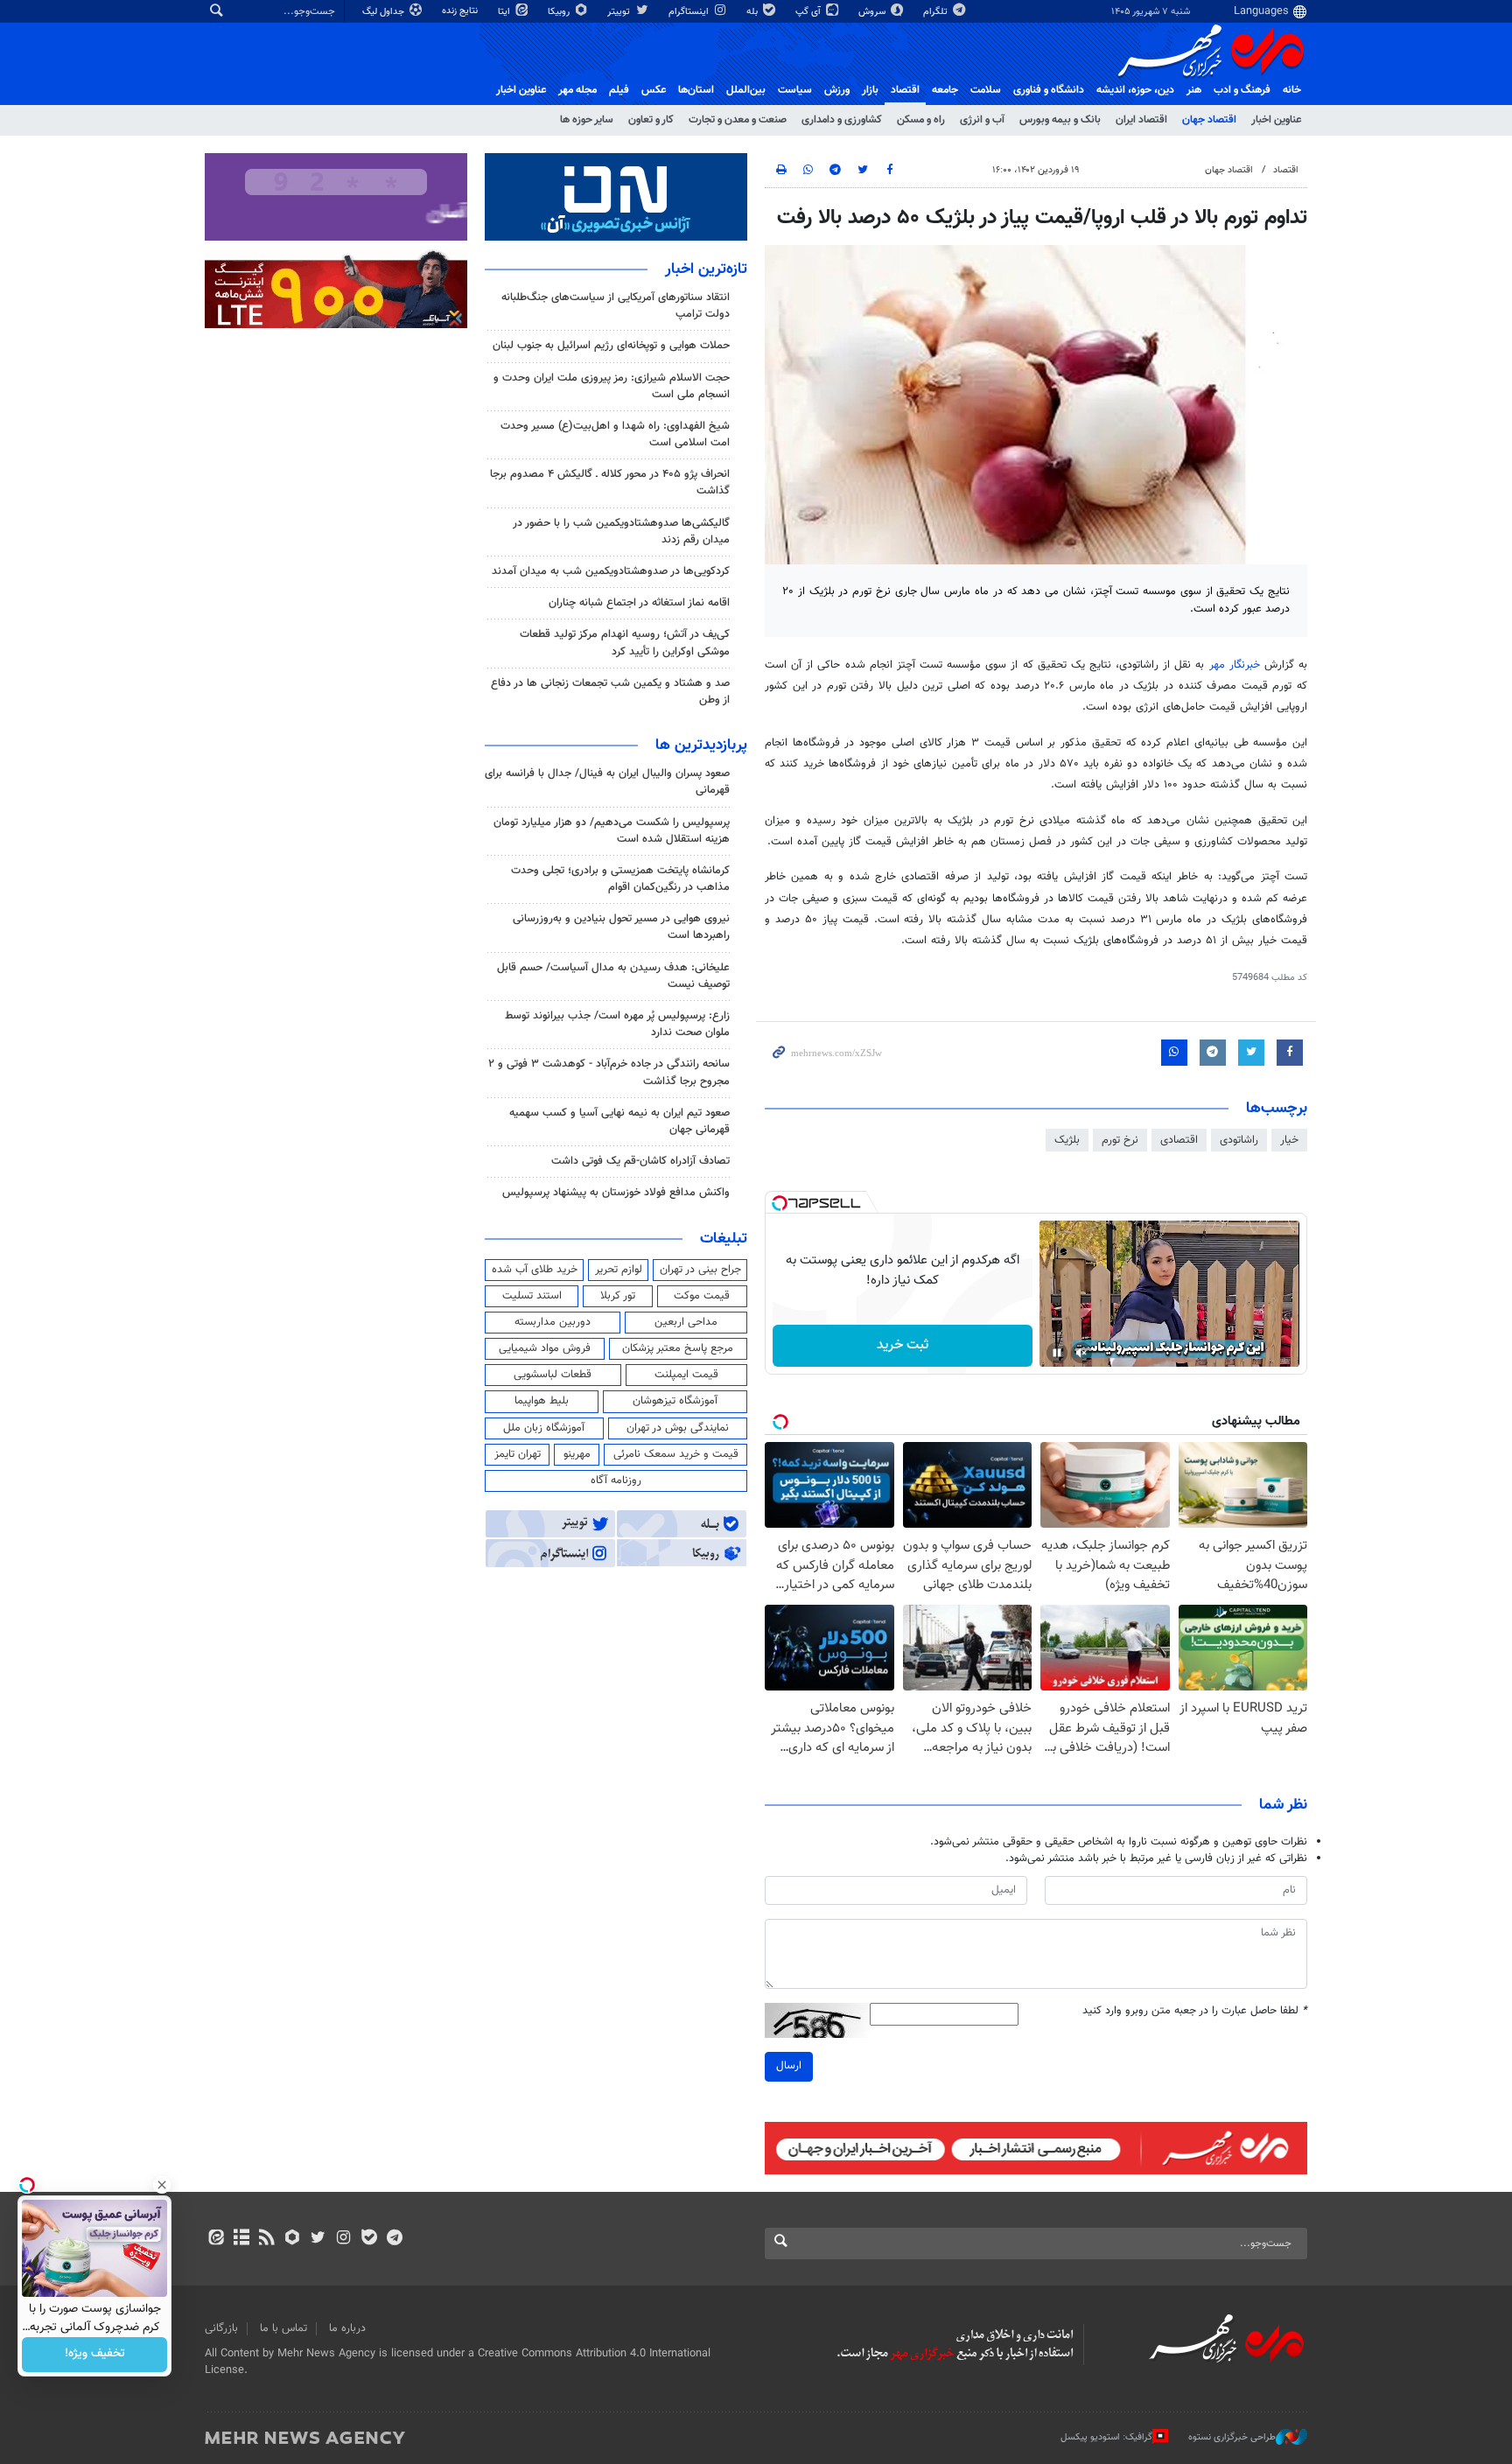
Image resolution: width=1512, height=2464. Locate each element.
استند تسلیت (532, 1296)
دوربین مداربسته (553, 1322)
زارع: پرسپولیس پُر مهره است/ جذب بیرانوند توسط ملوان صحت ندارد (617, 1024)
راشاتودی (1239, 1140)
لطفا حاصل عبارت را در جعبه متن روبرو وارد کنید (1195, 2011)
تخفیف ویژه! (95, 2355)
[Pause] (1057, 1353)
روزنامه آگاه (616, 1480)
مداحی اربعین (686, 1322)
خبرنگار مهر (1237, 665)
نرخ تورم (1120, 1140)
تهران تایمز (518, 1454)
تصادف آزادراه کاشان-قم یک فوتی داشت (640, 1161)
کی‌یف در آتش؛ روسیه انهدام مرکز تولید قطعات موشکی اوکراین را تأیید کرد (625, 643)
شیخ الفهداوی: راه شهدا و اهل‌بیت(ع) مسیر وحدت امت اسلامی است (615, 434)
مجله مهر (577, 90)
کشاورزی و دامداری (842, 120)
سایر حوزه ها (587, 120)
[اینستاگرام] (343, 2239)
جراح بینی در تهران (700, 1270)
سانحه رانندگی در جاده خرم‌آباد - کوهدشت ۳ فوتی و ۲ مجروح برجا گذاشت (609, 1072)
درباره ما (347, 2328)
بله (753, 12)
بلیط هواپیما (542, 1401)
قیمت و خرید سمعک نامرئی (676, 1454)
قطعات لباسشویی (553, 1375)
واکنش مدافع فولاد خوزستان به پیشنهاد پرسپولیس (616, 1193)
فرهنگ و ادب (1242, 90)
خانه (1292, 90)
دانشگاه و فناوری (1049, 90)
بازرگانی (221, 2328)
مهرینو (577, 1454)
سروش (873, 12)
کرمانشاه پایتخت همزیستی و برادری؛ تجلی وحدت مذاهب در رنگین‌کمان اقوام (620, 879)
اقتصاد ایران (1141, 120)
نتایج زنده (461, 11)
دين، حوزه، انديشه (1135, 90)
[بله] (369, 2239)
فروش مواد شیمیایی (545, 1348)
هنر (1194, 90)
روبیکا (560, 12)
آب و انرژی (982, 120)
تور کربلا (618, 1296)
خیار (1289, 1140)
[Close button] (162, 2185)
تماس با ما (283, 2328)
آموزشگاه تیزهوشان (675, 1401)
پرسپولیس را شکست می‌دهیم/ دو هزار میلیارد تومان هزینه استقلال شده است (612, 831)
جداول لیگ (385, 12)
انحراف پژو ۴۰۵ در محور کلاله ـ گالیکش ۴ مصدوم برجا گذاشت (610, 483)
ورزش (837, 90)
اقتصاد (905, 90)
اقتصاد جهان (1209, 120)
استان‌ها (696, 90)
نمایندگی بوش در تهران (678, 1428)
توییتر (620, 12)
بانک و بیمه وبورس (1060, 120)
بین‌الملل (746, 90)
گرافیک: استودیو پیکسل (1106, 2437)
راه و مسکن (921, 120)
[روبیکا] (293, 2239)
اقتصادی (1179, 1140)
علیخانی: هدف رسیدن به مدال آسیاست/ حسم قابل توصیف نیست (613, 976)
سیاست (795, 90)
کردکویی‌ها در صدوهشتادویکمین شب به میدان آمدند (611, 571)
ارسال (789, 2066)
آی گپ (809, 12)
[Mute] (1081, 1353)
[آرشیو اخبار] (241, 2239)
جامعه (945, 90)
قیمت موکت (702, 1296)
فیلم (619, 90)
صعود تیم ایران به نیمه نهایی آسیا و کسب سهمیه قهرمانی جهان (619, 1121)
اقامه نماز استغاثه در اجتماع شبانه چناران (639, 603)
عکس (654, 90)
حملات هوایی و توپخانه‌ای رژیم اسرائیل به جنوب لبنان (611, 346)
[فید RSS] (266, 2239)
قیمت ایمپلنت (686, 1375)
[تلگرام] (394, 2239)
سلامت (986, 90)
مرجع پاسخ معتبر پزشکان (678, 1348)
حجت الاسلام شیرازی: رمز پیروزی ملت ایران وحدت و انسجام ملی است (612, 386)
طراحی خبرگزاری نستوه (1232, 2437)
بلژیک (1067, 1140)
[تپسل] (780, 1203)
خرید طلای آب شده (535, 1270)
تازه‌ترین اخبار (706, 269)
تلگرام (937, 12)
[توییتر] (318, 2239)
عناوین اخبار (1276, 120)
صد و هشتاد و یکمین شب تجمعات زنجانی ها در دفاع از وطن (610, 692)
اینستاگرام (690, 12)
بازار (870, 90)
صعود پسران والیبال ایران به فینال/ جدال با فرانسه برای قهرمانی (607, 782)
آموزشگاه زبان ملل (544, 1428)
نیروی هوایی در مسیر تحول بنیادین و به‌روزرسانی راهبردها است (621, 927)
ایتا (505, 12)
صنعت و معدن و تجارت (738, 120)
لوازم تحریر (619, 1270)
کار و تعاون (651, 120)
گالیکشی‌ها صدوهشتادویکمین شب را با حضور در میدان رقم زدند (621, 532)
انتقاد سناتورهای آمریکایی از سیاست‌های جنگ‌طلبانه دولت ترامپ (616, 306)
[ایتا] (216, 2239)
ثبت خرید (903, 1345)
